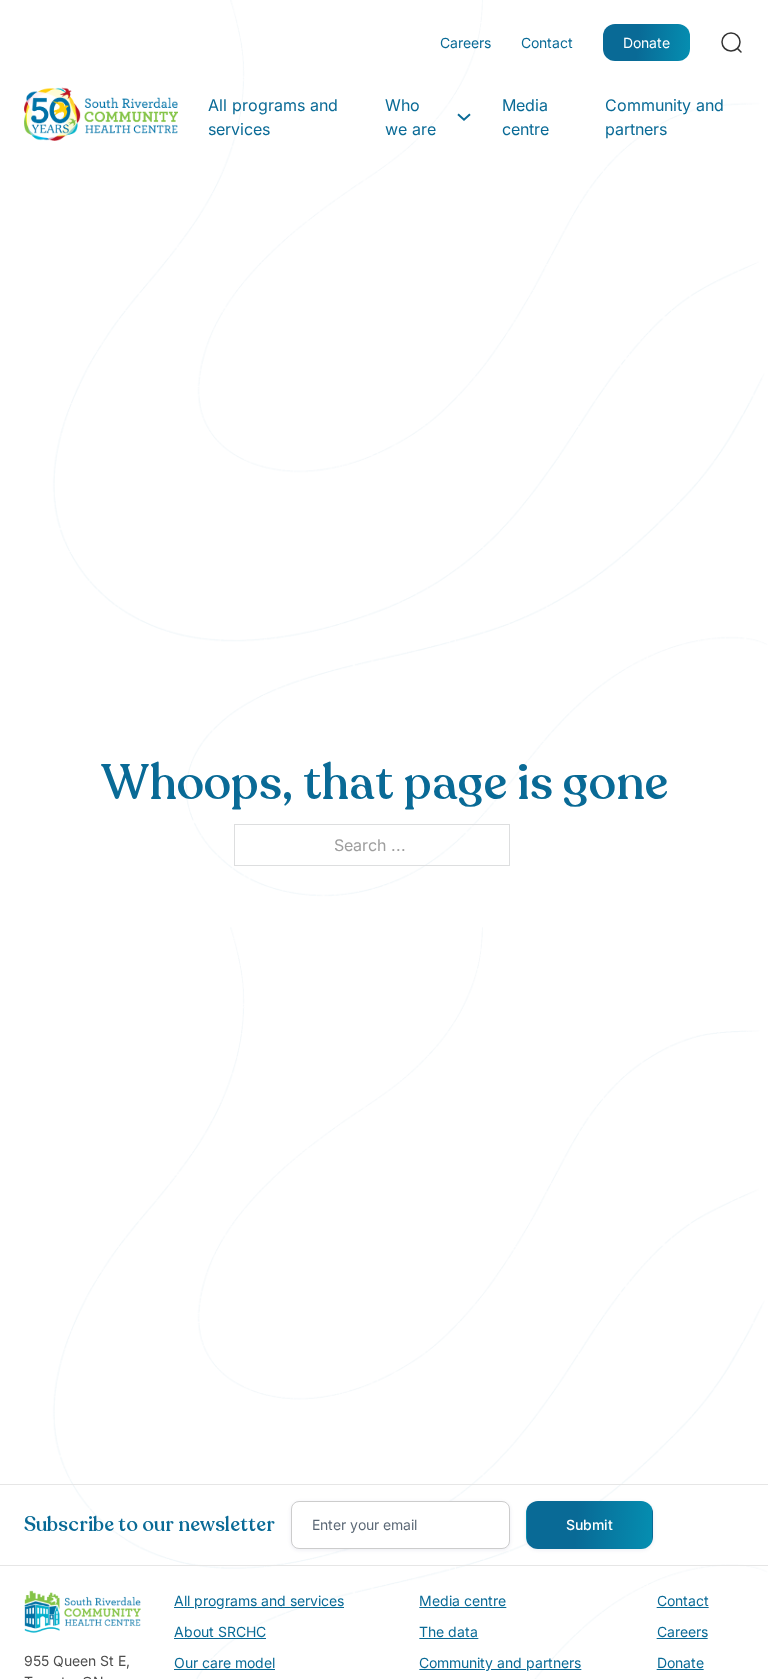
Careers (465, 42)
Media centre (525, 117)
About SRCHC (220, 1631)
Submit (589, 1524)
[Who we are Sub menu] (464, 117)
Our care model (224, 1662)
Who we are (410, 117)
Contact (547, 42)
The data (448, 1631)
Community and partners (664, 117)
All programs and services (273, 117)
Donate (646, 42)
